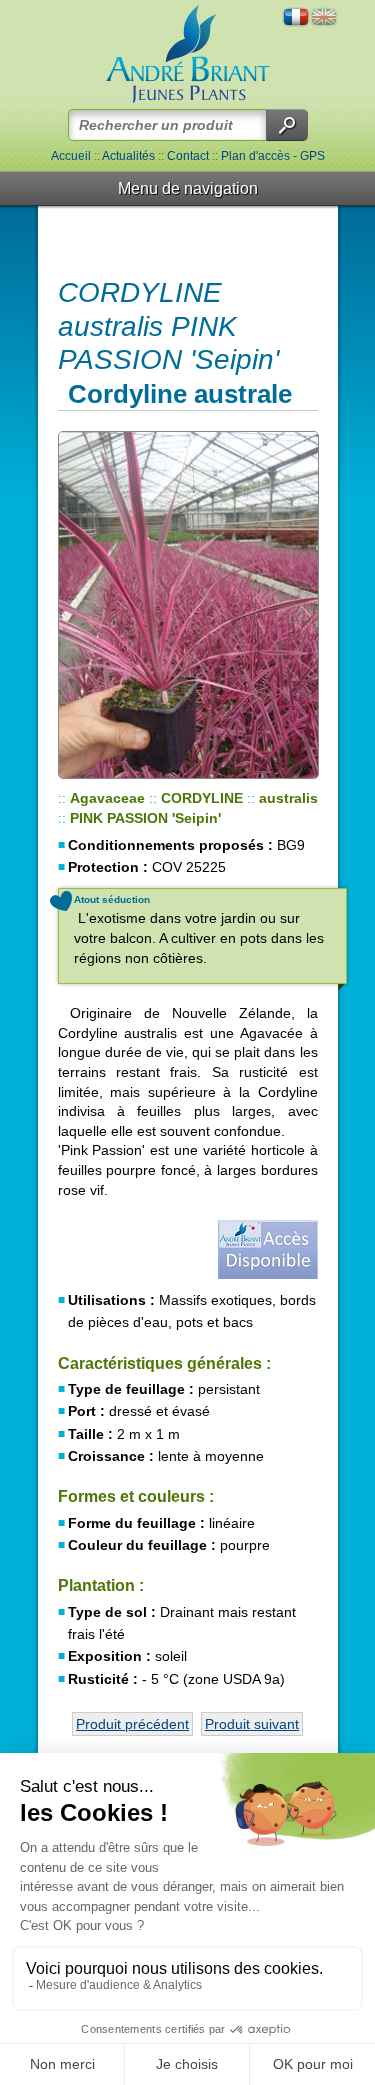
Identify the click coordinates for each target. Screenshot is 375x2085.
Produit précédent (132, 1724)
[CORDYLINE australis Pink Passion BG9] (188, 605)
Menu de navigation (188, 188)
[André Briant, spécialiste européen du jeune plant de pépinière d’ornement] (188, 54)
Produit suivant (252, 1724)
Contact (188, 156)
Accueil (71, 156)
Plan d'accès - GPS (273, 156)
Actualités (128, 156)
